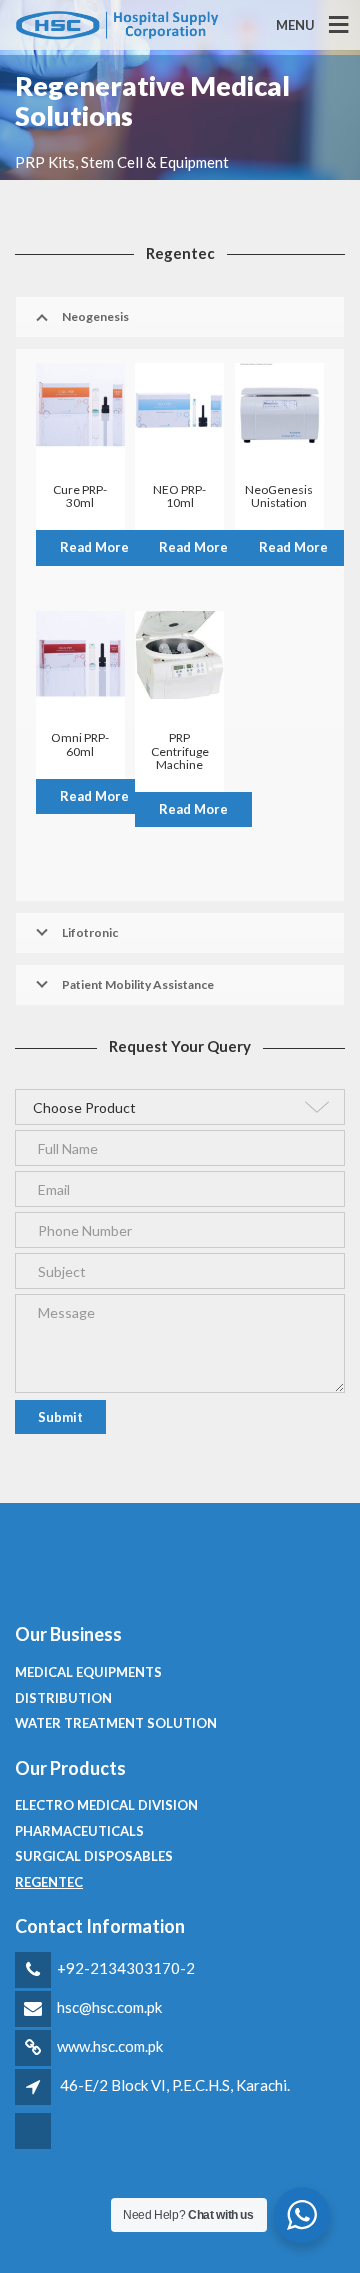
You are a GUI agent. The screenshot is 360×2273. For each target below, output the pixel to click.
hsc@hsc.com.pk (109, 2007)
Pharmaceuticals (79, 1831)
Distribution (63, 1698)
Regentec (49, 1882)
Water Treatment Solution (116, 1723)
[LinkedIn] (34, 2146)
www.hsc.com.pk (110, 2046)
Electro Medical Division (106, 1805)
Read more (94, 547)
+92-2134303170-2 (126, 1968)
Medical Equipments (88, 1672)
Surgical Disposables (94, 1856)
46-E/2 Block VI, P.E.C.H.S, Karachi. (175, 2085)
